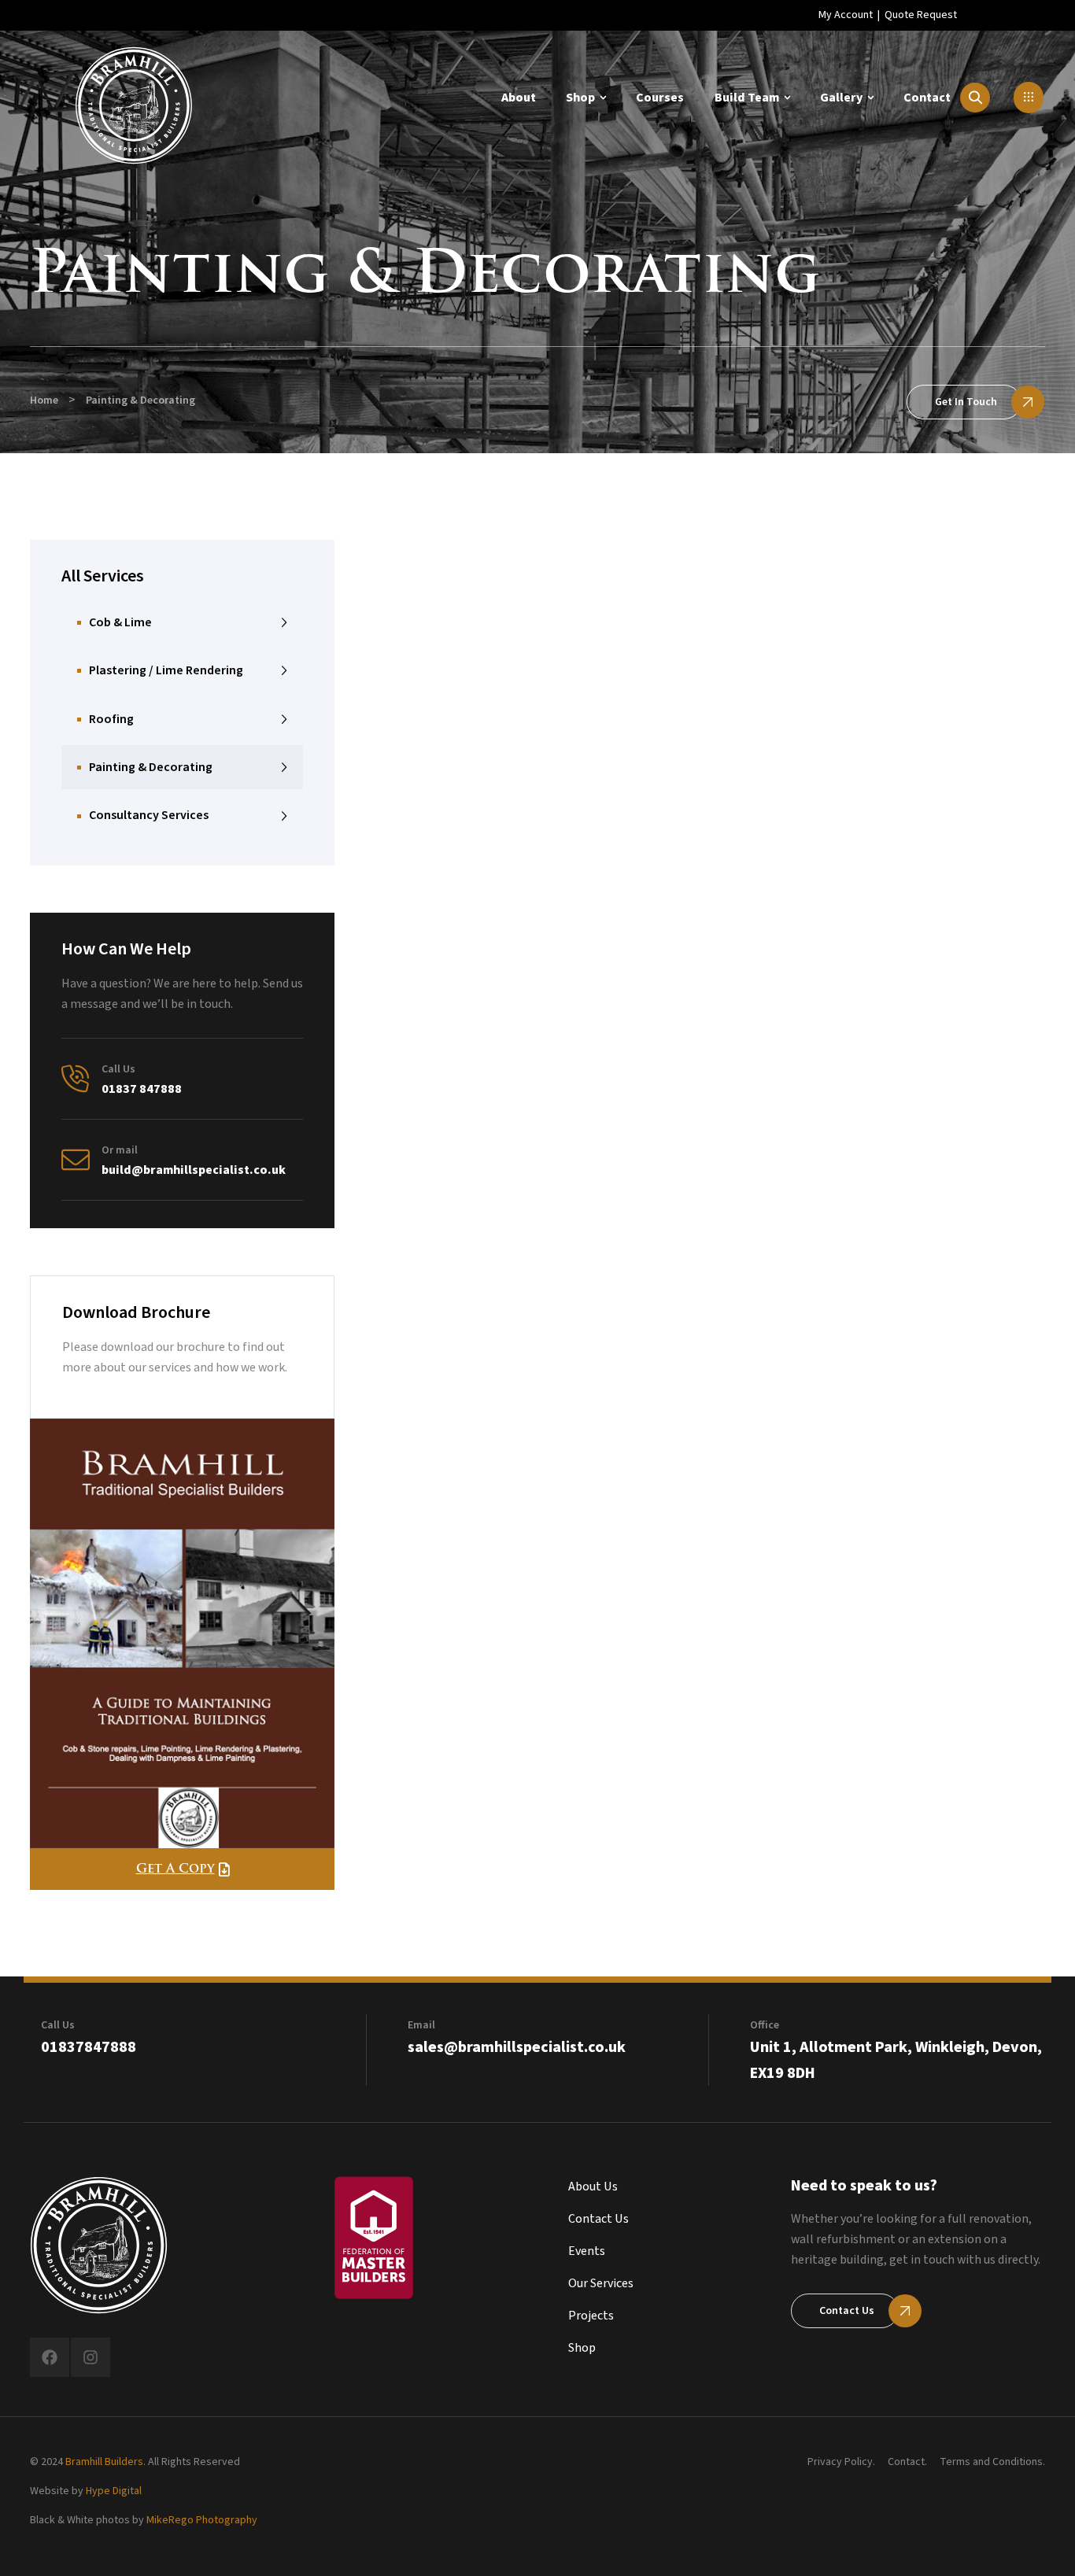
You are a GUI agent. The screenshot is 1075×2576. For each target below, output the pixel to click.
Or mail (120, 1150)
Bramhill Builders (104, 2462)
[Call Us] (76, 1079)
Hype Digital (114, 2491)
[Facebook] (50, 2357)
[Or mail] (76, 1160)
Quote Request (921, 15)
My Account (846, 15)
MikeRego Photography (202, 2520)
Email (421, 2025)
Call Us (118, 1069)
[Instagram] (91, 2357)
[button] (1029, 98)
